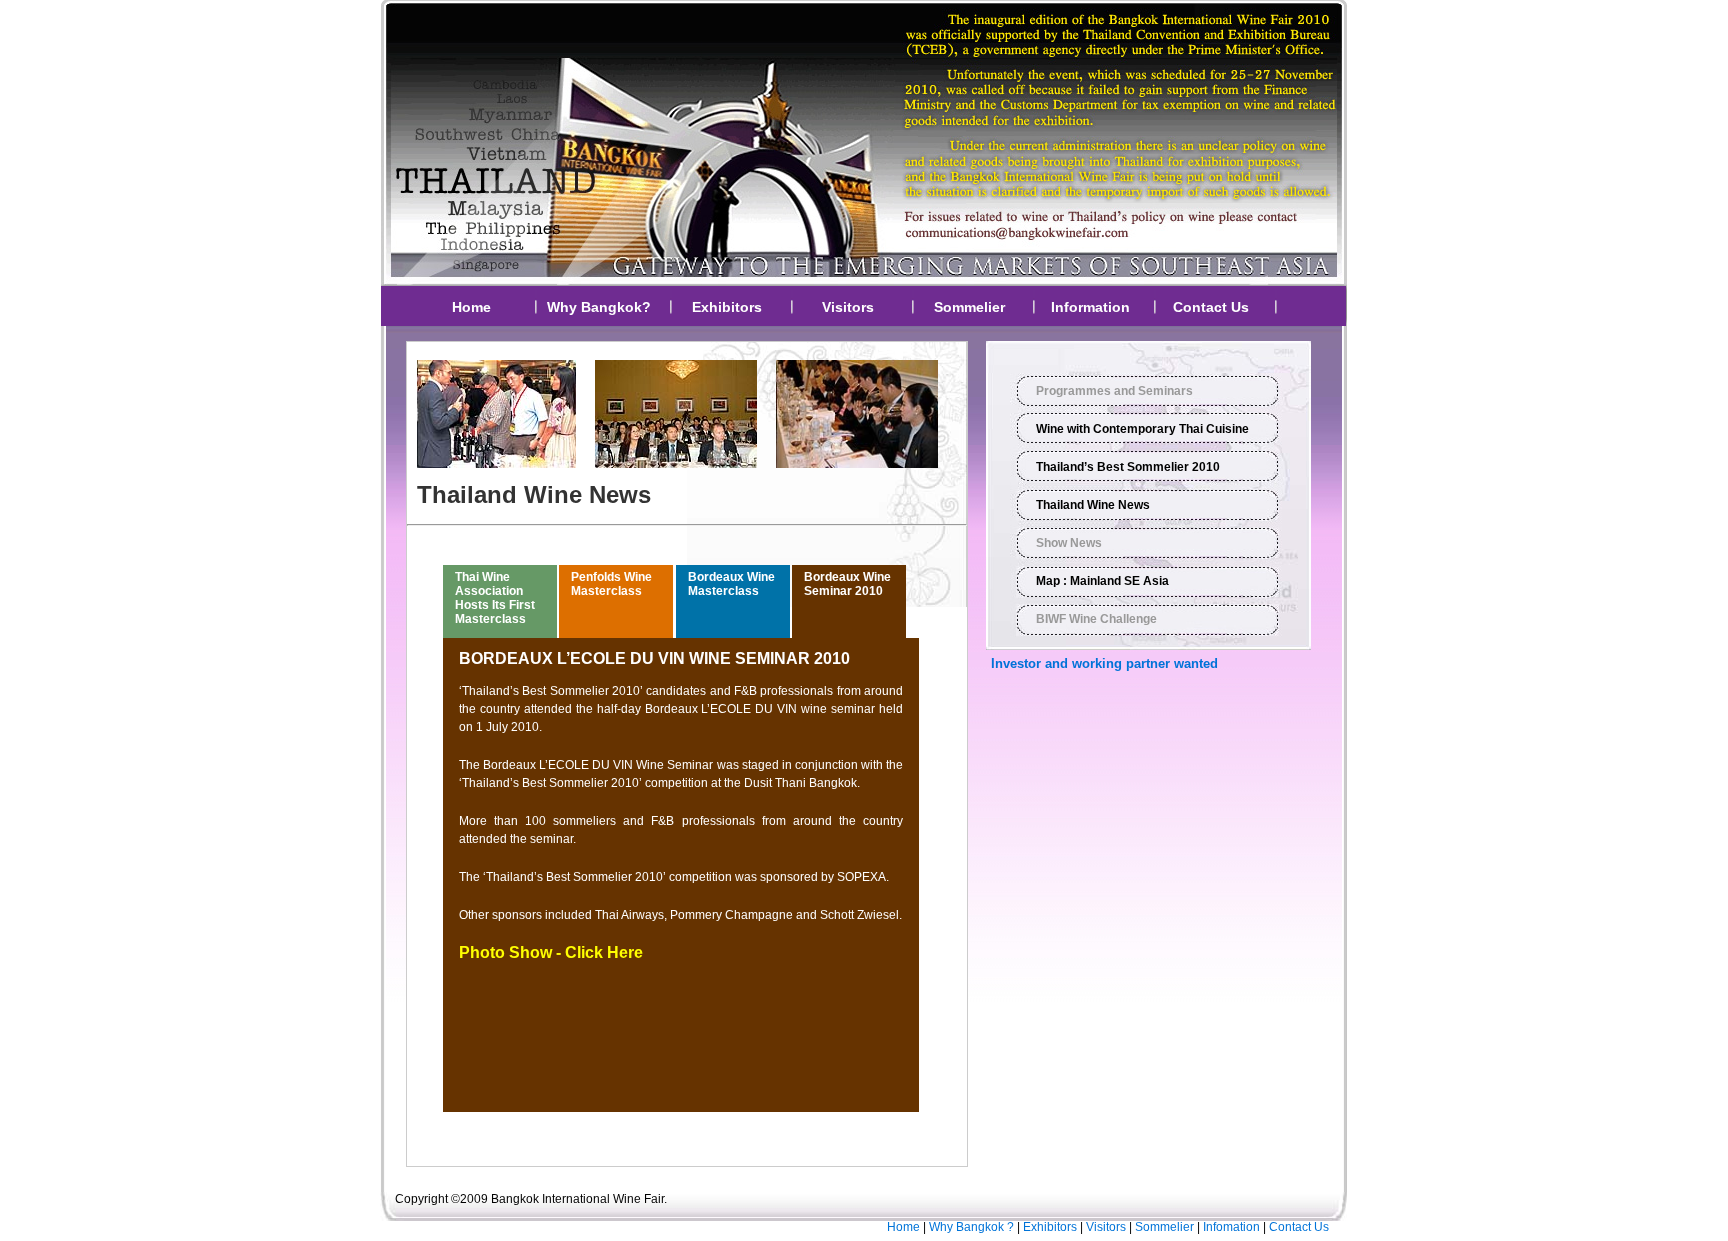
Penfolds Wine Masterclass (611, 584)
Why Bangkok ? (971, 1227)
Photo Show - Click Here (551, 952)
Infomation (1231, 1227)
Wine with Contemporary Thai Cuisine (1142, 429)
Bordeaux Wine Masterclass (731, 584)
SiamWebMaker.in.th (511, 1227)
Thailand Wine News (1093, 505)
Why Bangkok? (599, 307)
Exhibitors (727, 307)
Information (1090, 307)
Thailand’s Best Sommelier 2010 (1128, 467)
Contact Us (1211, 307)
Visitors (848, 307)
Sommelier (969, 307)
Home (471, 307)
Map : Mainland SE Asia (1102, 581)
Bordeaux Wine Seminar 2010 (847, 584)
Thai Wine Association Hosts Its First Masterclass (495, 598)
